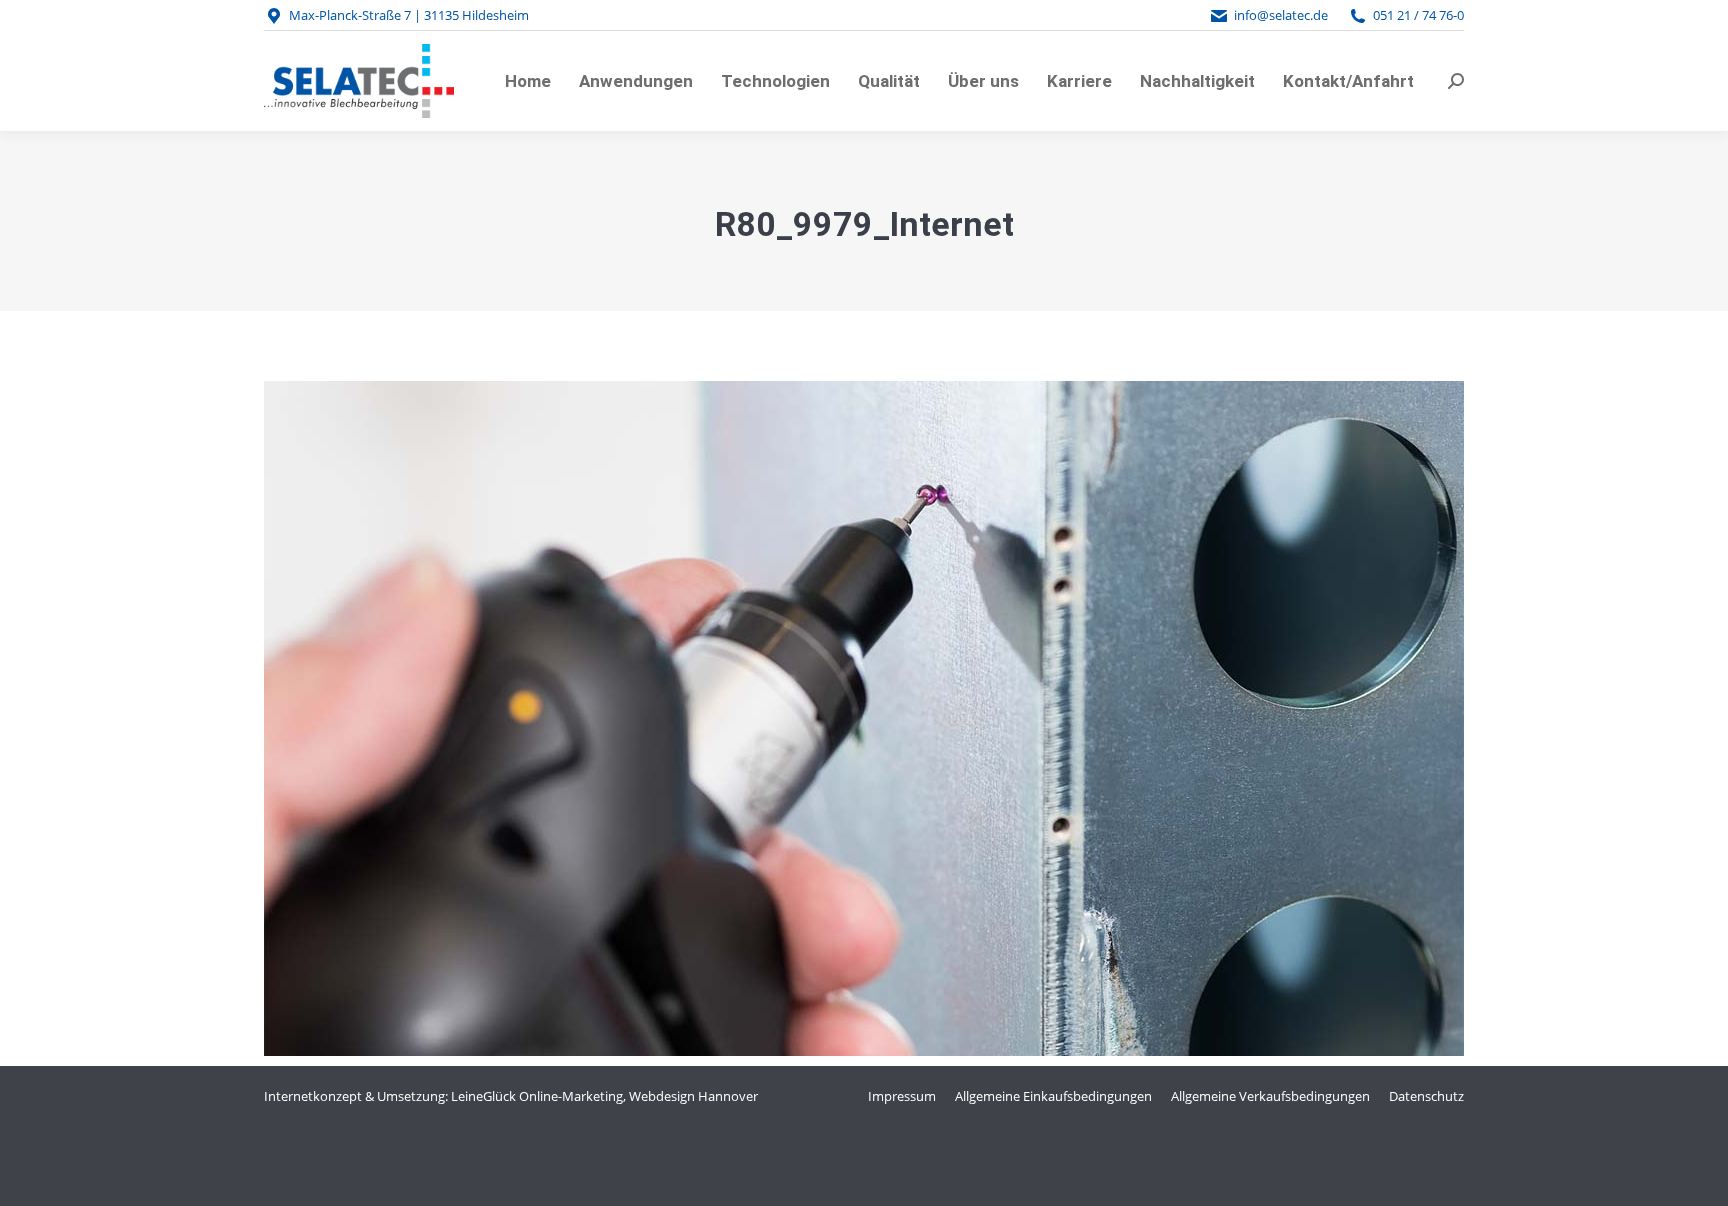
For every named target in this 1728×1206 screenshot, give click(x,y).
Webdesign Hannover (693, 1096)
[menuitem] (528, 81)
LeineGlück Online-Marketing (537, 1096)
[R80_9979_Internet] (864, 718)
